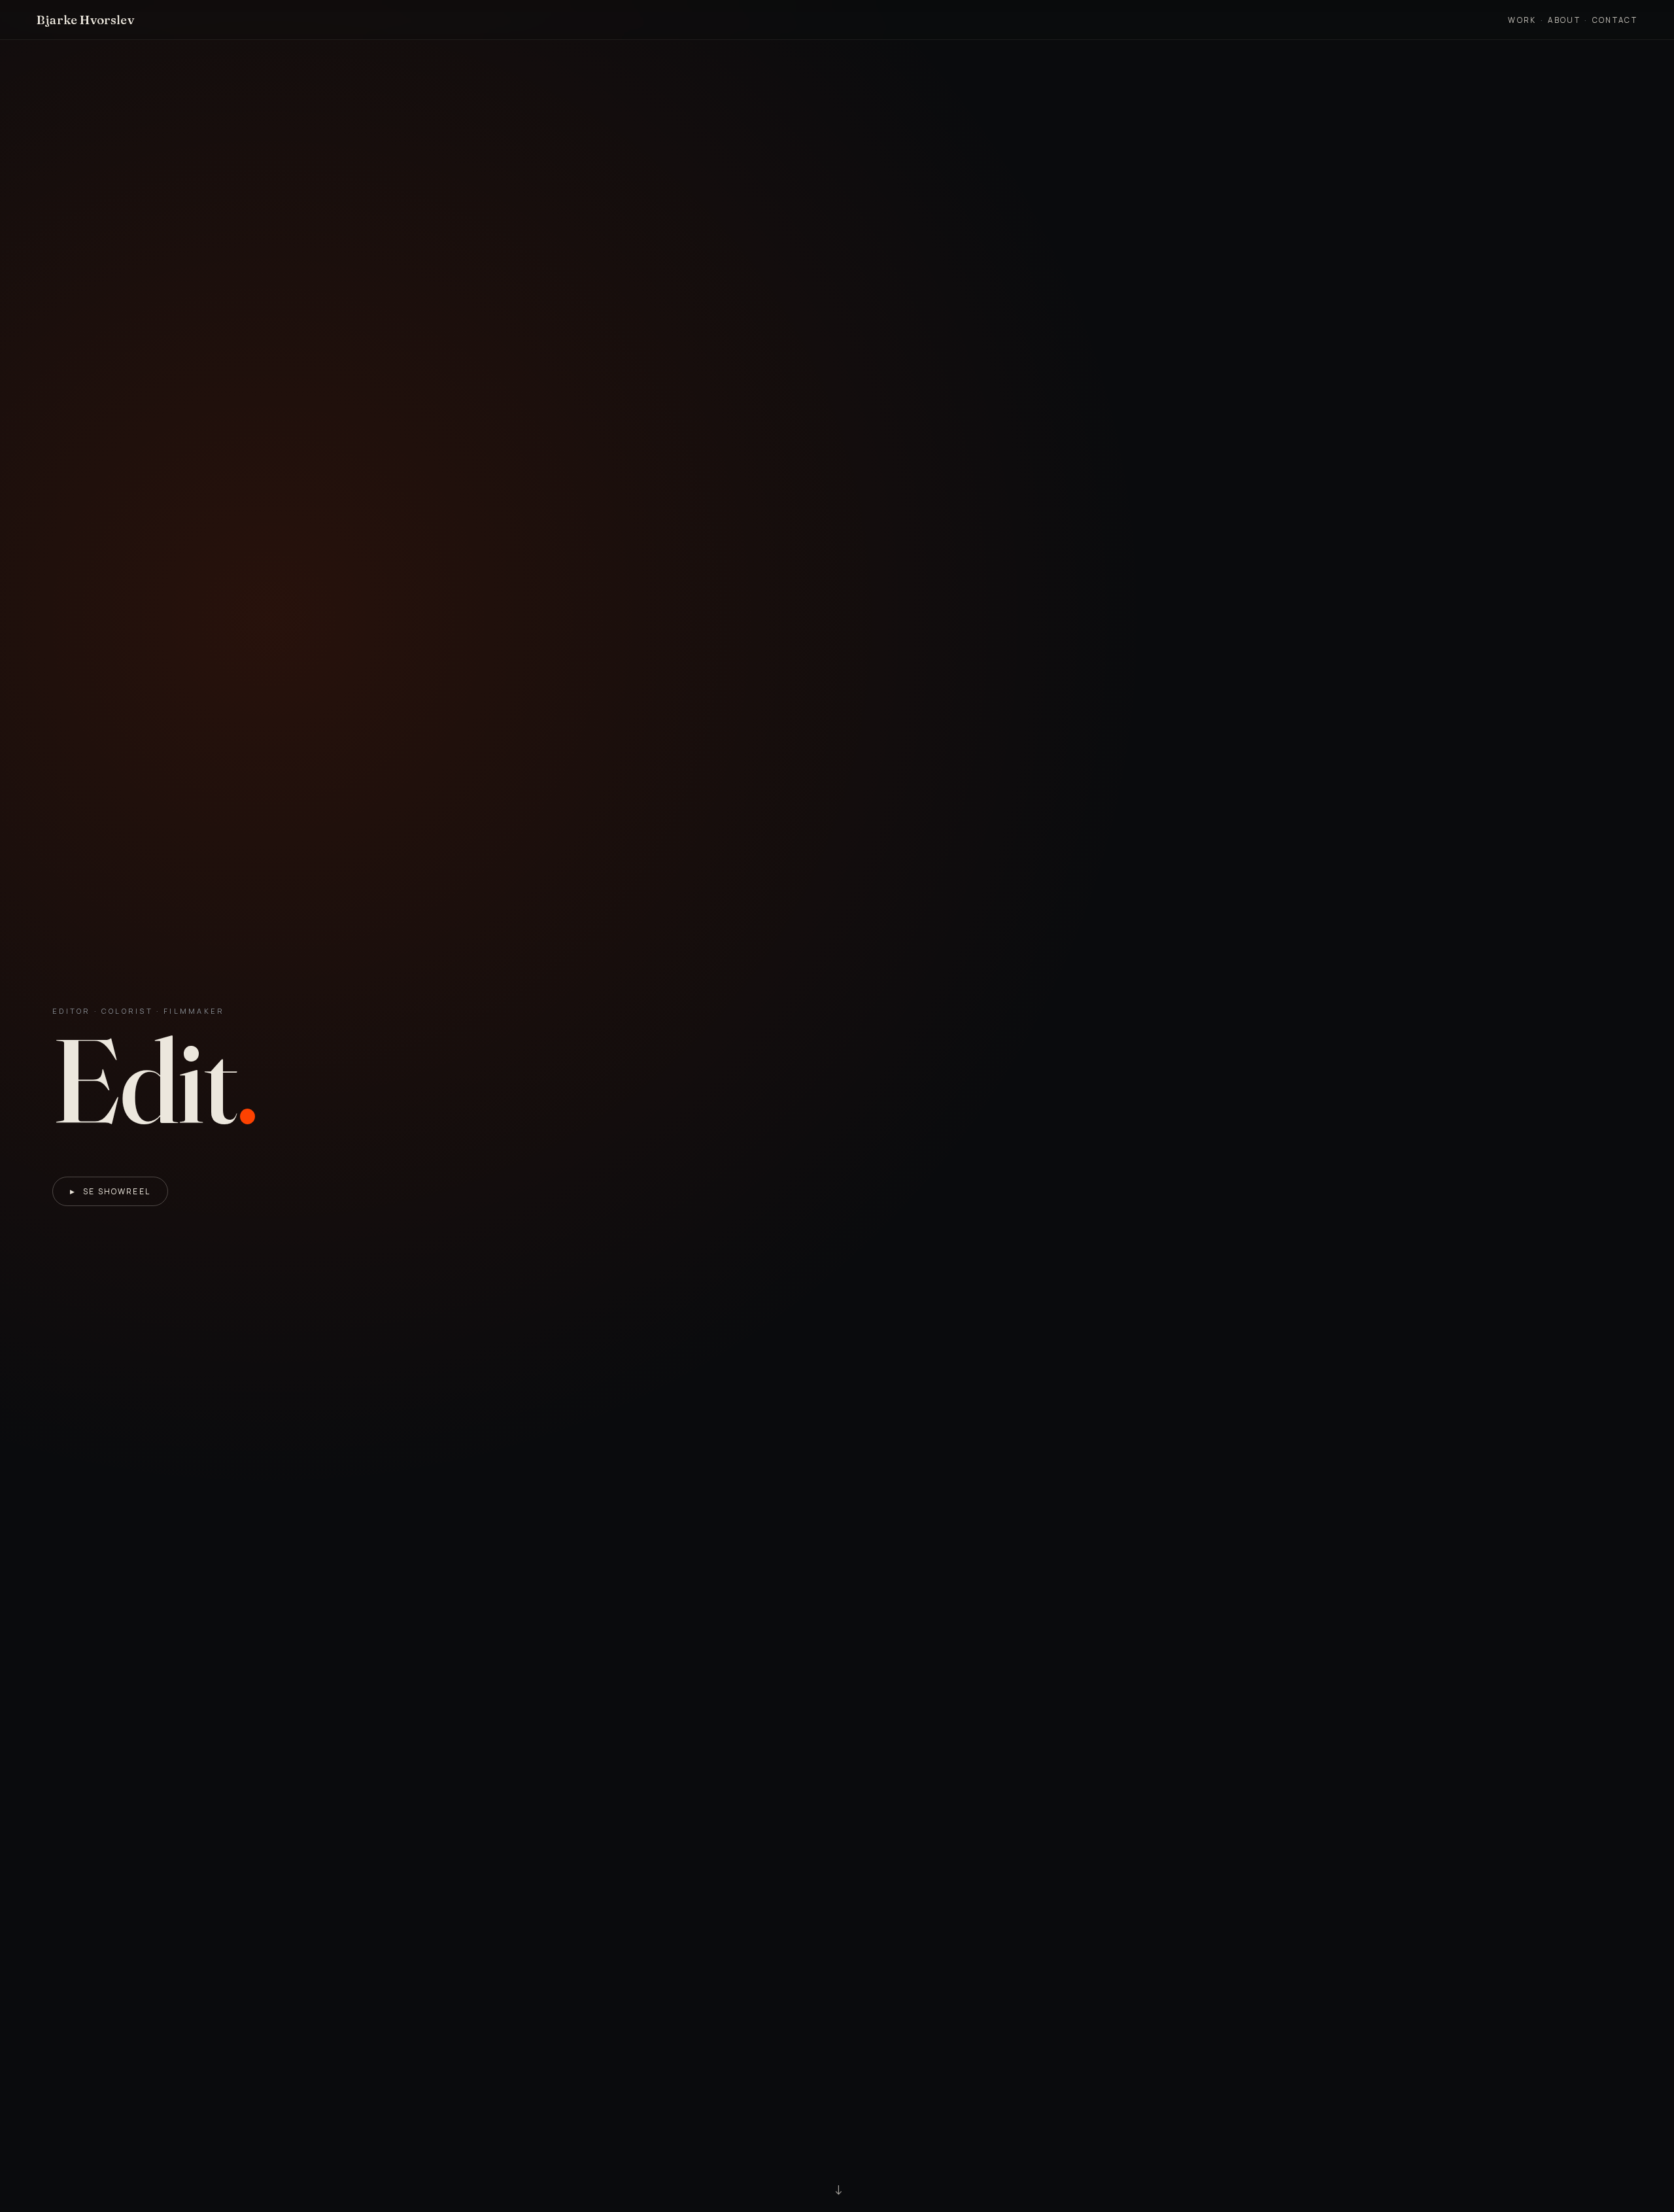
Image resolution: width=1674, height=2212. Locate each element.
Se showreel (110, 1191)
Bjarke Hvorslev (85, 20)
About (1564, 20)
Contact (1615, 20)
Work (1522, 20)
